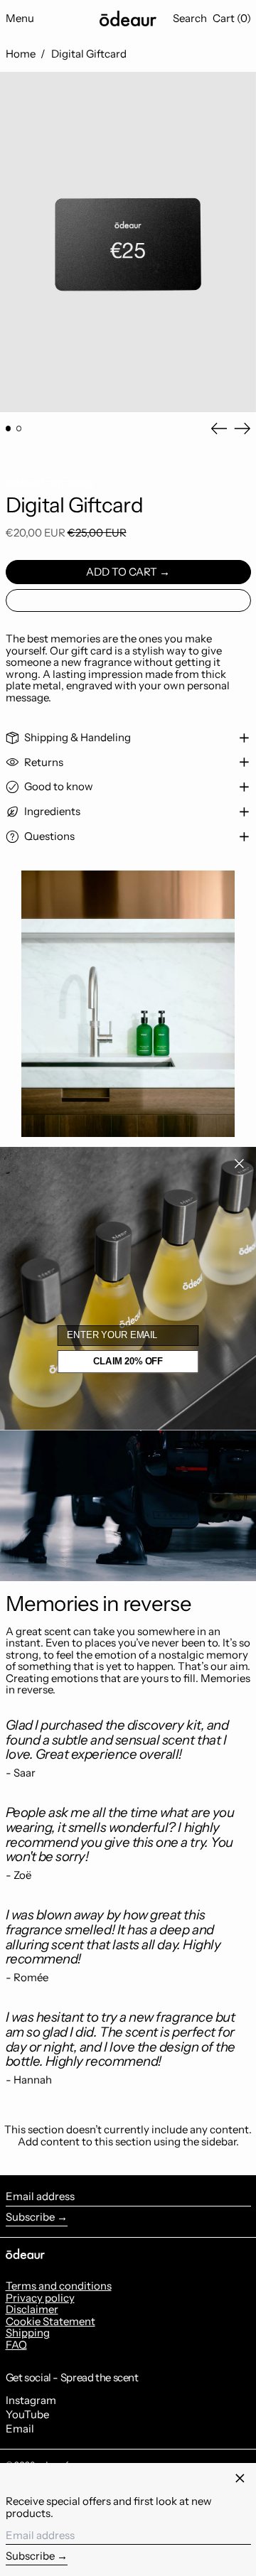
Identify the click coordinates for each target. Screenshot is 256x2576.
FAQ (16, 2345)
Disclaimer (32, 2309)
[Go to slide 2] (19, 429)
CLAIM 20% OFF (128, 1362)
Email (20, 2429)
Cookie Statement (50, 2321)
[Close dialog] (239, 1163)
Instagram (31, 2401)
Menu (20, 18)
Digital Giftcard (89, 54)
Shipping (28, 2333)
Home (21, 54)
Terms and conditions (59, 2286)
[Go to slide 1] (9, 429)
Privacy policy (40, 2298)
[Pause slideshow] (14, 862)
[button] (190, 18)
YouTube (27, 2415)
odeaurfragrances (49, 482)
